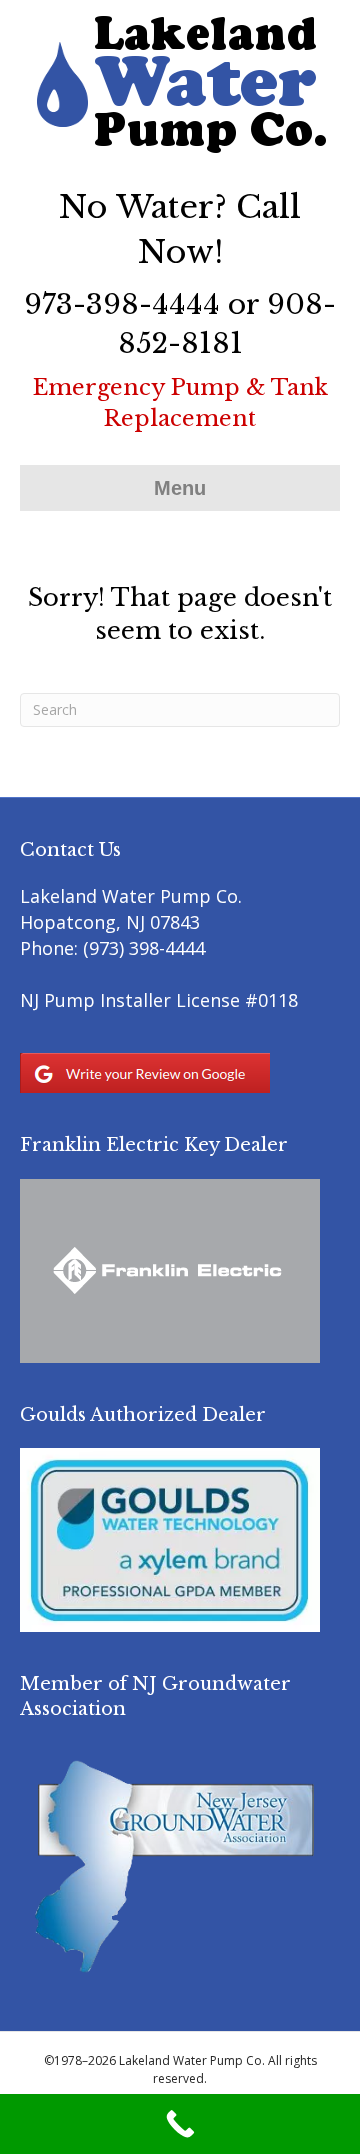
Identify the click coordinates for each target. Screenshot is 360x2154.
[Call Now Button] (180, 2124)
